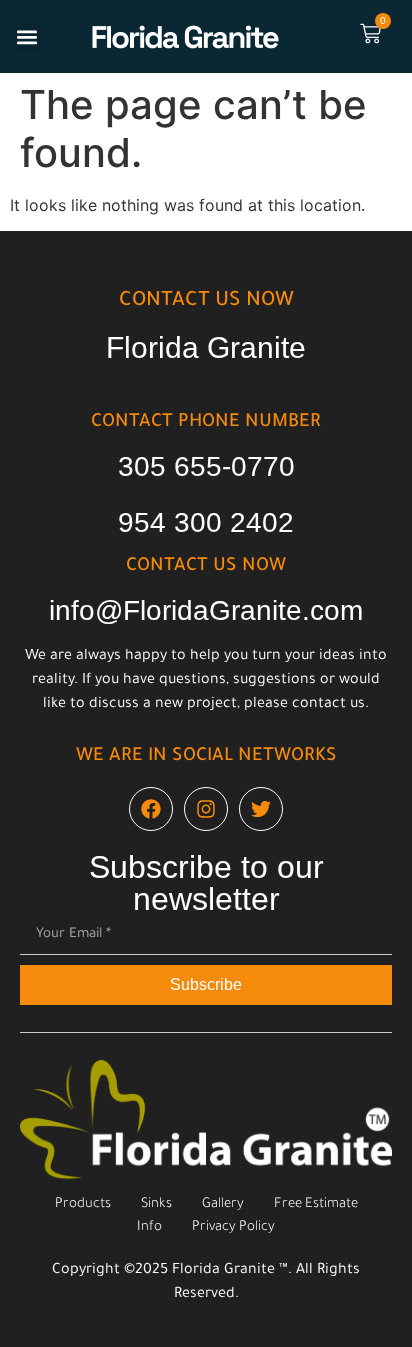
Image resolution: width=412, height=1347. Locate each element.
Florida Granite (206, 347)
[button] (26, 36)
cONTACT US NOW (206, 302)
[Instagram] (206, 809)
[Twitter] (261, 809)
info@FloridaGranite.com (206, 610)
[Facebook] (151, 809)
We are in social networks (206, 757)
